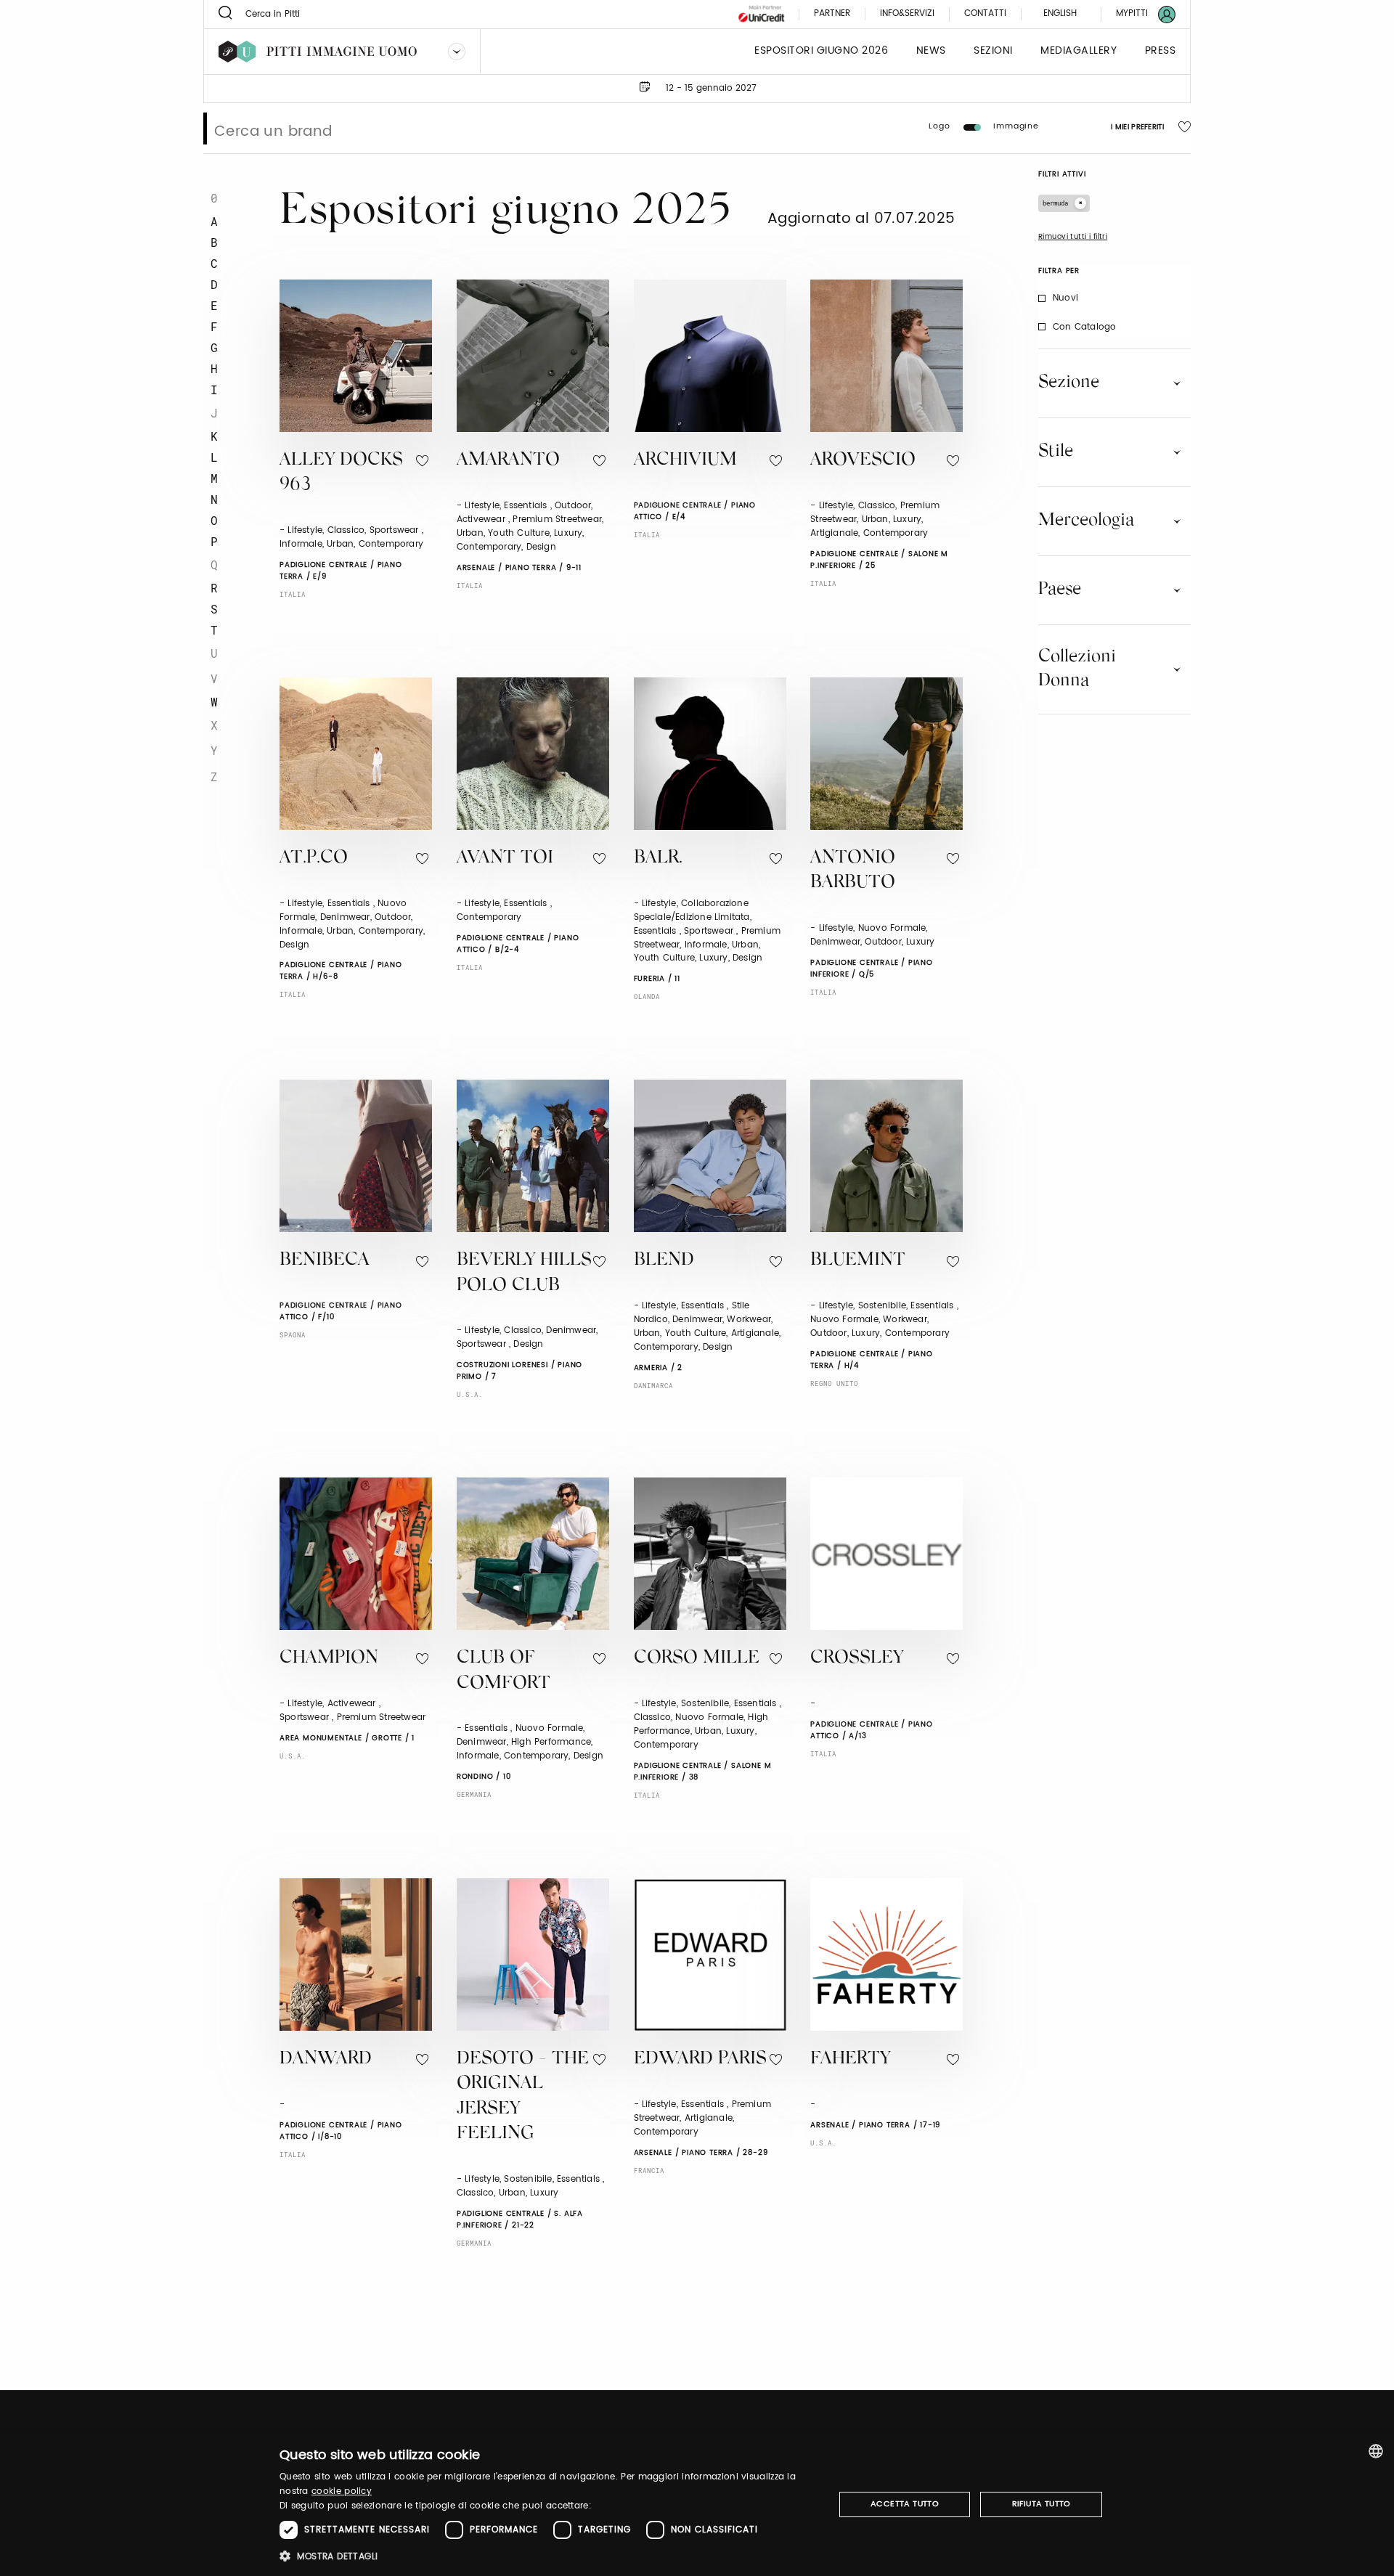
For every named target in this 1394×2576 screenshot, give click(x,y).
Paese (1060, 590)
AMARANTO (508, 461)
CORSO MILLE (697, 1659)
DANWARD (326, 2059)
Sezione (1069, 383)
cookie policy (342, 2491)
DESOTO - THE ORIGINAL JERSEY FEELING (523, 2097)
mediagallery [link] (1079, 51)
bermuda (1055, 203)
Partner (832, 14)
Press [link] (1161, 51)
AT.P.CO (314, 859)
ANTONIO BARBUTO (853, 871)
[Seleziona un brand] (457, 52)
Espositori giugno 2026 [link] (821, 51)
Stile (1056, 452)
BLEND (664, 1261)
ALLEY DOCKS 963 (341, 473)
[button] (549, 2556)
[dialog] (697, 2504)
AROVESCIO (863, 461)
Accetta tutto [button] (905, 2504)
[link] (1137, 14)
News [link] (931, 51)
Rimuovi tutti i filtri (1073, 237)
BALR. (658, 859)
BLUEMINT (858, 1261)
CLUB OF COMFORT (504, 1671)
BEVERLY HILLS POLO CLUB (524, 1273)
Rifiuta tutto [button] (1042, 2504)
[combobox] (1376, 2451)
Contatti (985, 14)
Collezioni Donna (1077, 669)
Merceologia (1086, 521)
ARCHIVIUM (685, 461)
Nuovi (1065, 298)
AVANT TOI (505, 859)
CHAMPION (329, 1659)
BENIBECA (325, 1261)
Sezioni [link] (993, 51)
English (1060, 13)
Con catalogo (1084, 327)
